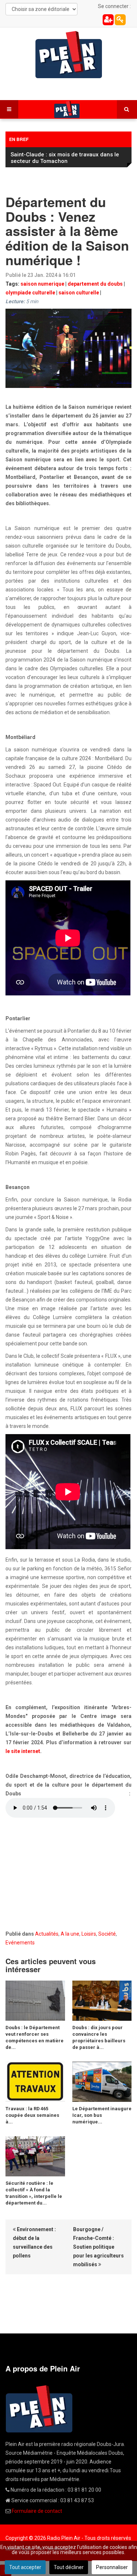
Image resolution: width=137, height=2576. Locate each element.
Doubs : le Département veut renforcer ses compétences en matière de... (35, 2037)
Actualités (47, 1934)
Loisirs (89, 1934)
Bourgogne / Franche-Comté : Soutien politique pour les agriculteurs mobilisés (98, 2247)
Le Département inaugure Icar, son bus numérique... (102, 2115)
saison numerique (42, 284)
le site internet (23, 1751)
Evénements (20, 1943)
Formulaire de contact (37, 2511)
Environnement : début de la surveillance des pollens (34, 2242)
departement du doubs (95, 284)
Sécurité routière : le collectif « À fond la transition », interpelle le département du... (34, 2193)
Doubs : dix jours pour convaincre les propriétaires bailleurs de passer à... (99, 2037)
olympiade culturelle (30, 293)
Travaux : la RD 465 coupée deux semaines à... (32, 2115)
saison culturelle (79, 293)
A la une (70, 1934)
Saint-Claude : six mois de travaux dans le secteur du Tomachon (65, 158)
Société (107, 1934)
